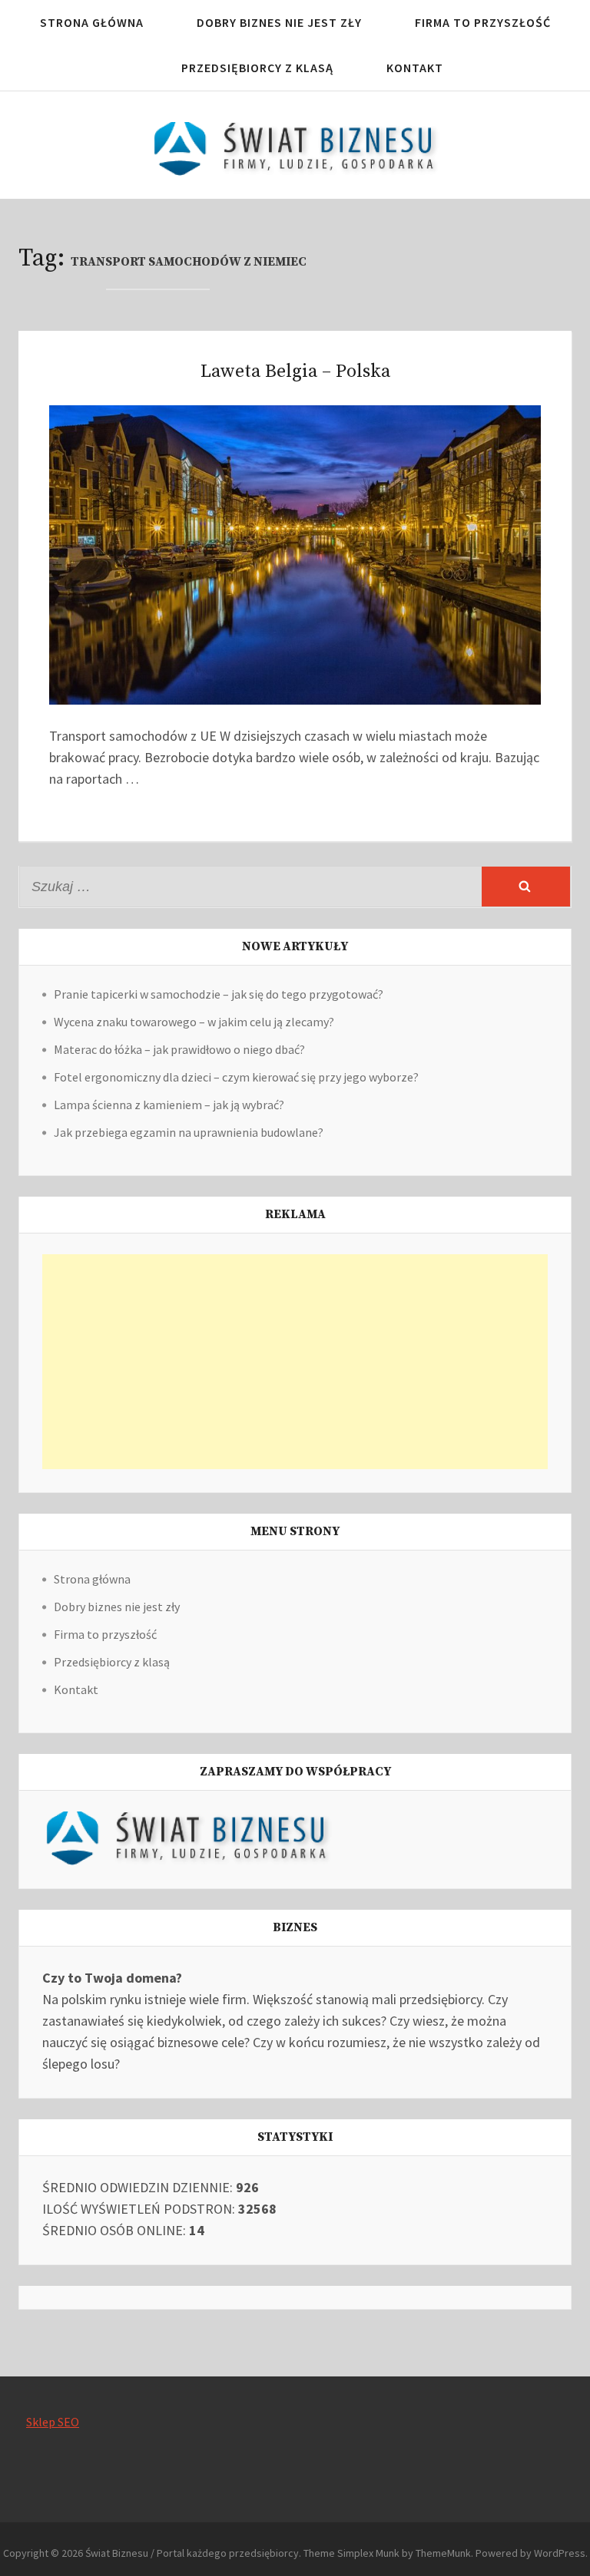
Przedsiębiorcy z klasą (257, 68)
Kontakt (415, 68)
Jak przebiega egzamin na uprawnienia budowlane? (189, 1132)
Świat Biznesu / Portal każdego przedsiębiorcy (192, 2553)
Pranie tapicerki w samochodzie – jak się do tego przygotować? (219, 994)
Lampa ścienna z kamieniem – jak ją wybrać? (169, 1105)
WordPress (560, 2553)
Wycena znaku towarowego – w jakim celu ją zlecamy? (194, 1022)
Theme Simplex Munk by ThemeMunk (387, 2553)
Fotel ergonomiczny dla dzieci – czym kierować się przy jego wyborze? (236, 1077)
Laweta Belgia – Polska (295, 372)
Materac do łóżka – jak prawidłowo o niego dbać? (179, 1049)
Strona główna (92, 22)
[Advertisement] (295, 1362)
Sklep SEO (53, 2422)
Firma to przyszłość (483, 22)
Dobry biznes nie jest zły (279, 22)
